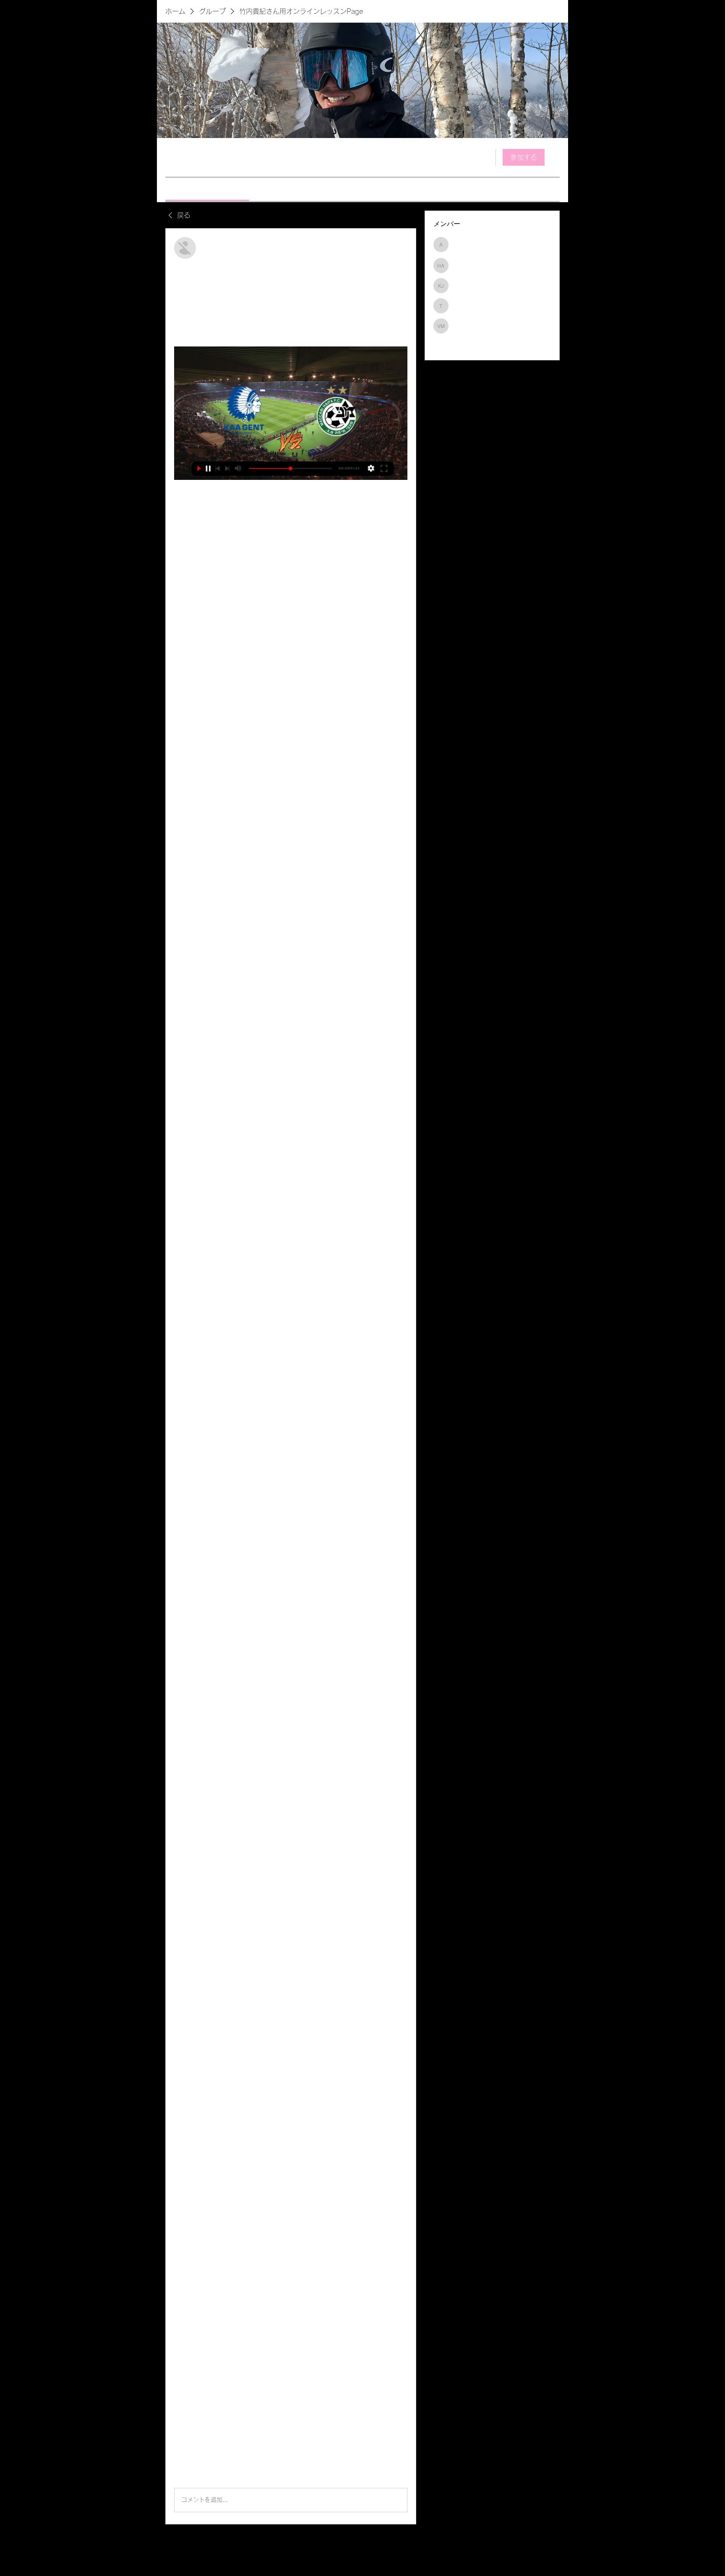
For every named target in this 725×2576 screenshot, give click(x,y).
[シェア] (402, 242)
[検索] (484, 157)
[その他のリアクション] (209, 2474)
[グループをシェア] (555, 157)
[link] (207, 189)
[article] (291, 1376)
